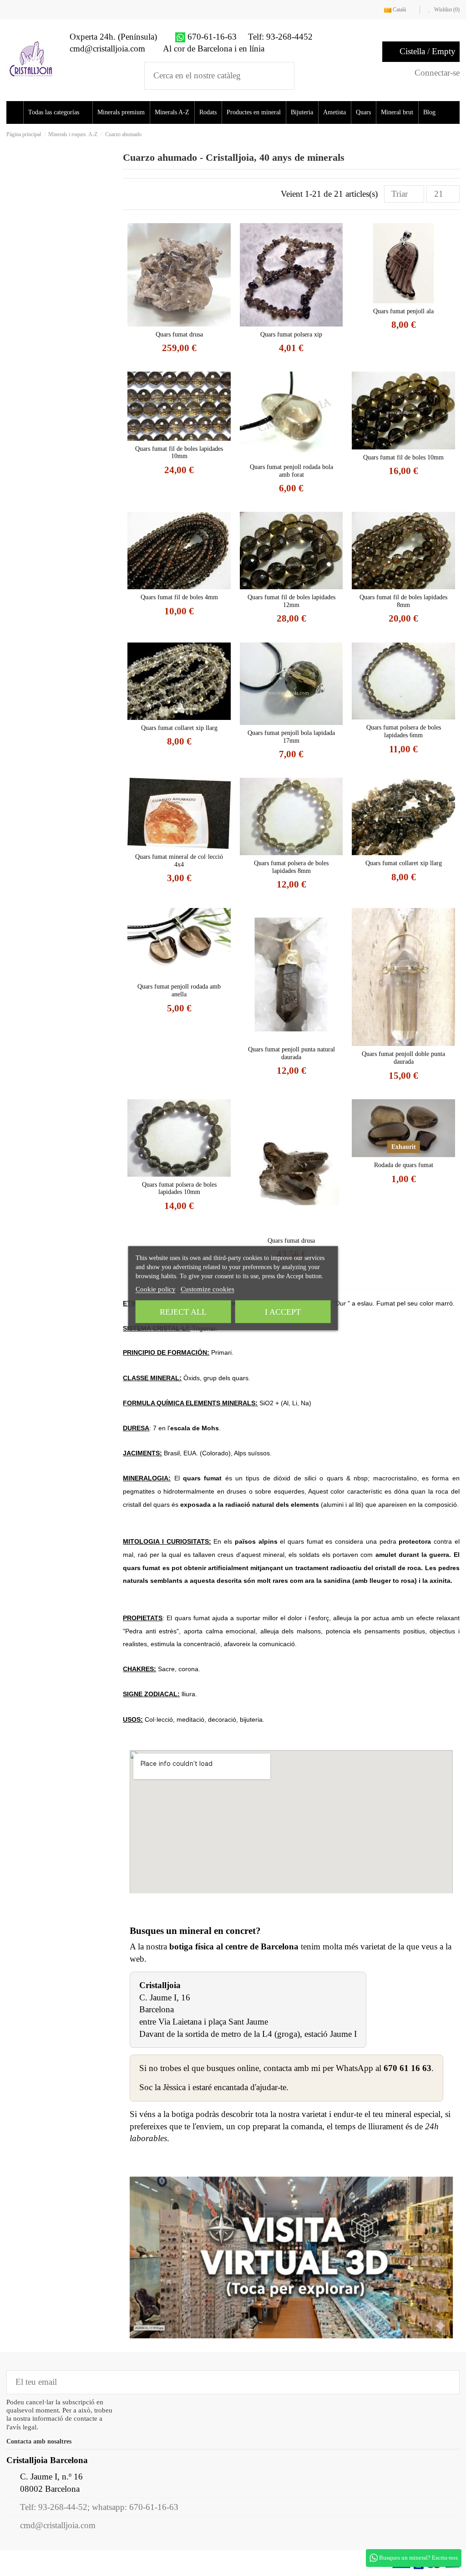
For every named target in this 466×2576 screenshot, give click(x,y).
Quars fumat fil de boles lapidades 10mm (179, 453)
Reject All (183, 1311)
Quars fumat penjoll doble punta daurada (403, 1058)
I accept (283, 1311)
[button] (61, 112)
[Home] (16, 112)
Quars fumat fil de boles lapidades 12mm (291, 601)
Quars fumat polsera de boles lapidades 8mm (291, 867)
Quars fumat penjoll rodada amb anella (179, 990)
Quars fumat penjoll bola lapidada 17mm (291, 737)
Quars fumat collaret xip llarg (179, 728)
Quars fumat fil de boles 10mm (403, 457)
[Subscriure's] (446, 2382)
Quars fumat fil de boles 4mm (179, 597)
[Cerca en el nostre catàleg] (281, 76)
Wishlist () (446, 10)
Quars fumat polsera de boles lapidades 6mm (404, 731)
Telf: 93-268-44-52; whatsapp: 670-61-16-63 (99, 2507)
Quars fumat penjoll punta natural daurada (291, 1053)
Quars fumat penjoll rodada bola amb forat (291, 471)
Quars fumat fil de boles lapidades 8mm (403, 601)
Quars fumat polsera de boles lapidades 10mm (179, 1189)
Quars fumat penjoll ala (403, 311)
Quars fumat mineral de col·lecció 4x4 (179, 861)
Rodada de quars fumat (404, 1165)
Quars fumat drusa (179, 334)
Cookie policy (156, 1289)
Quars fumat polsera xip (291, 334)
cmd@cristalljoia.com (58, 2525)
